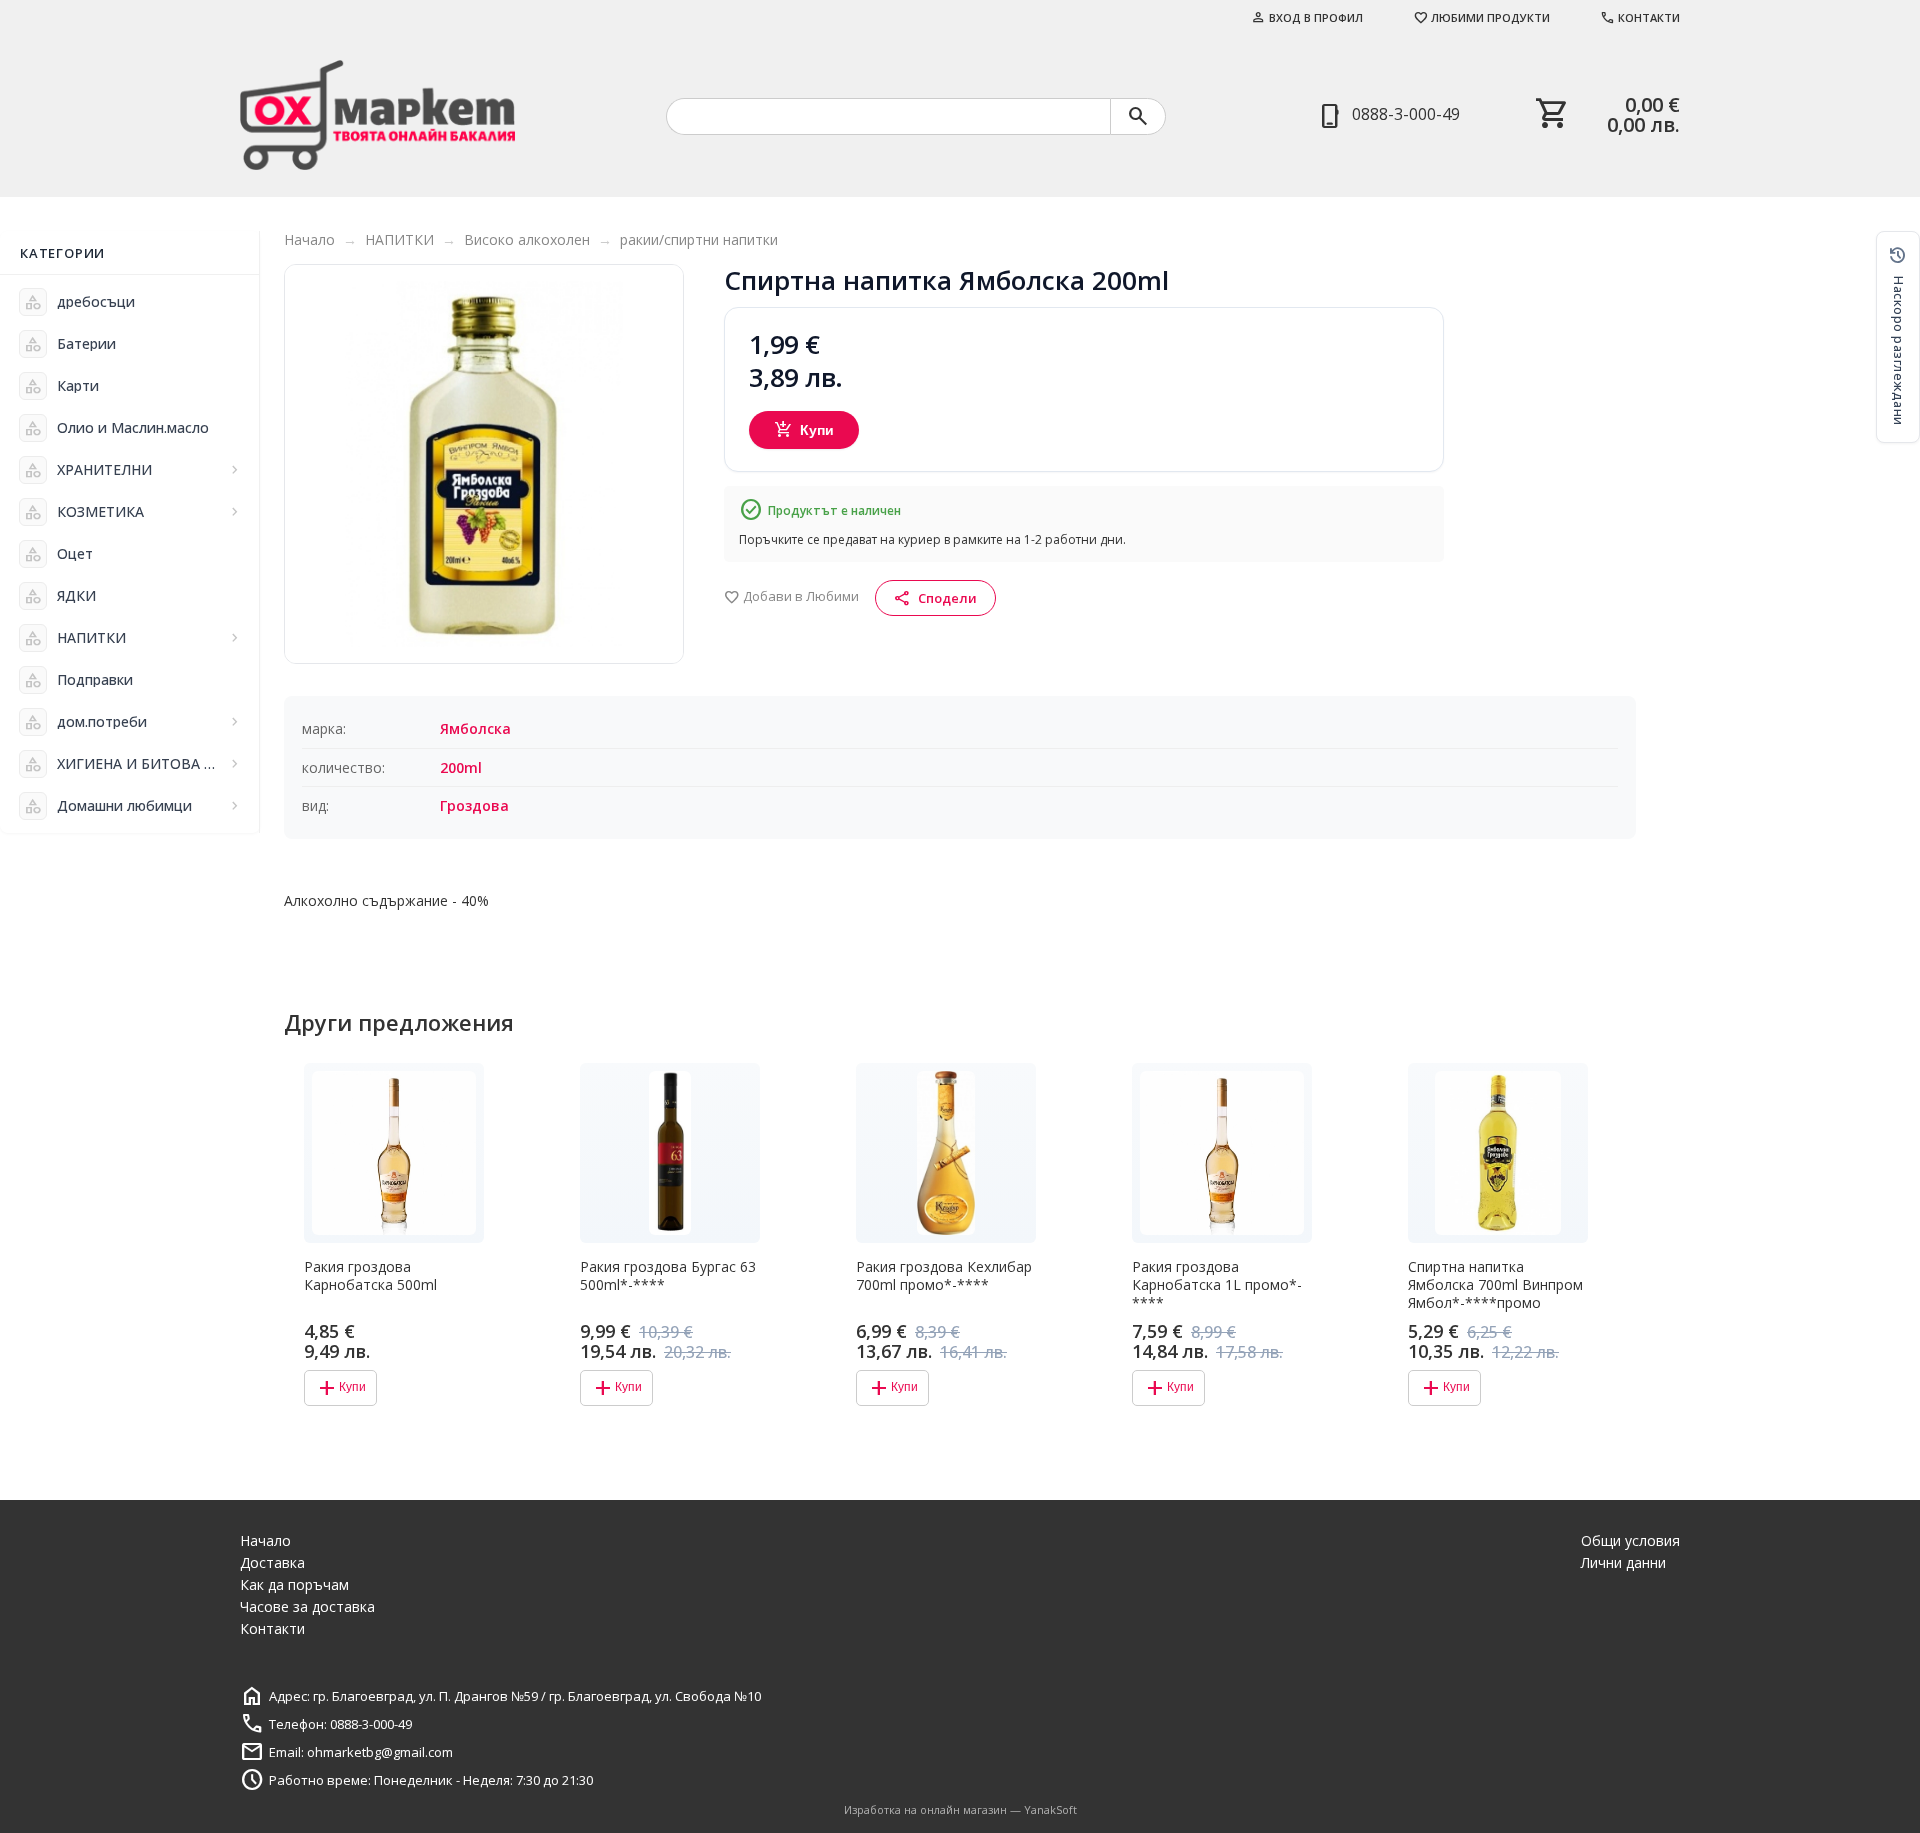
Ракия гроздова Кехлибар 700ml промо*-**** (944, 1276)
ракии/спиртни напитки (699, 239)
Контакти (1640, 17)
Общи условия (1630, 1540)
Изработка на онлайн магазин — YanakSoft (960, 1809)
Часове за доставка (307, 1606)
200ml (461, 767)
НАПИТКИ (399, 239)
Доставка (272, 1562)
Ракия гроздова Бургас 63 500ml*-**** (668, 1276)
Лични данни (1623, 1562)
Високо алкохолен (527, 239)
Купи (804, 430)
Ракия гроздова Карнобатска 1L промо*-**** (1217, 1285)
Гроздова (474, 805)
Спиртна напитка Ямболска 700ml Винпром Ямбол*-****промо (1495, 1285)
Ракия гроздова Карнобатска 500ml (370, 1276)
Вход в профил (1307, 17)
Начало (309, 239)
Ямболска (475, 728)
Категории (62, 253)
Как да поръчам (294, 1584)
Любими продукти (1481, 17)
